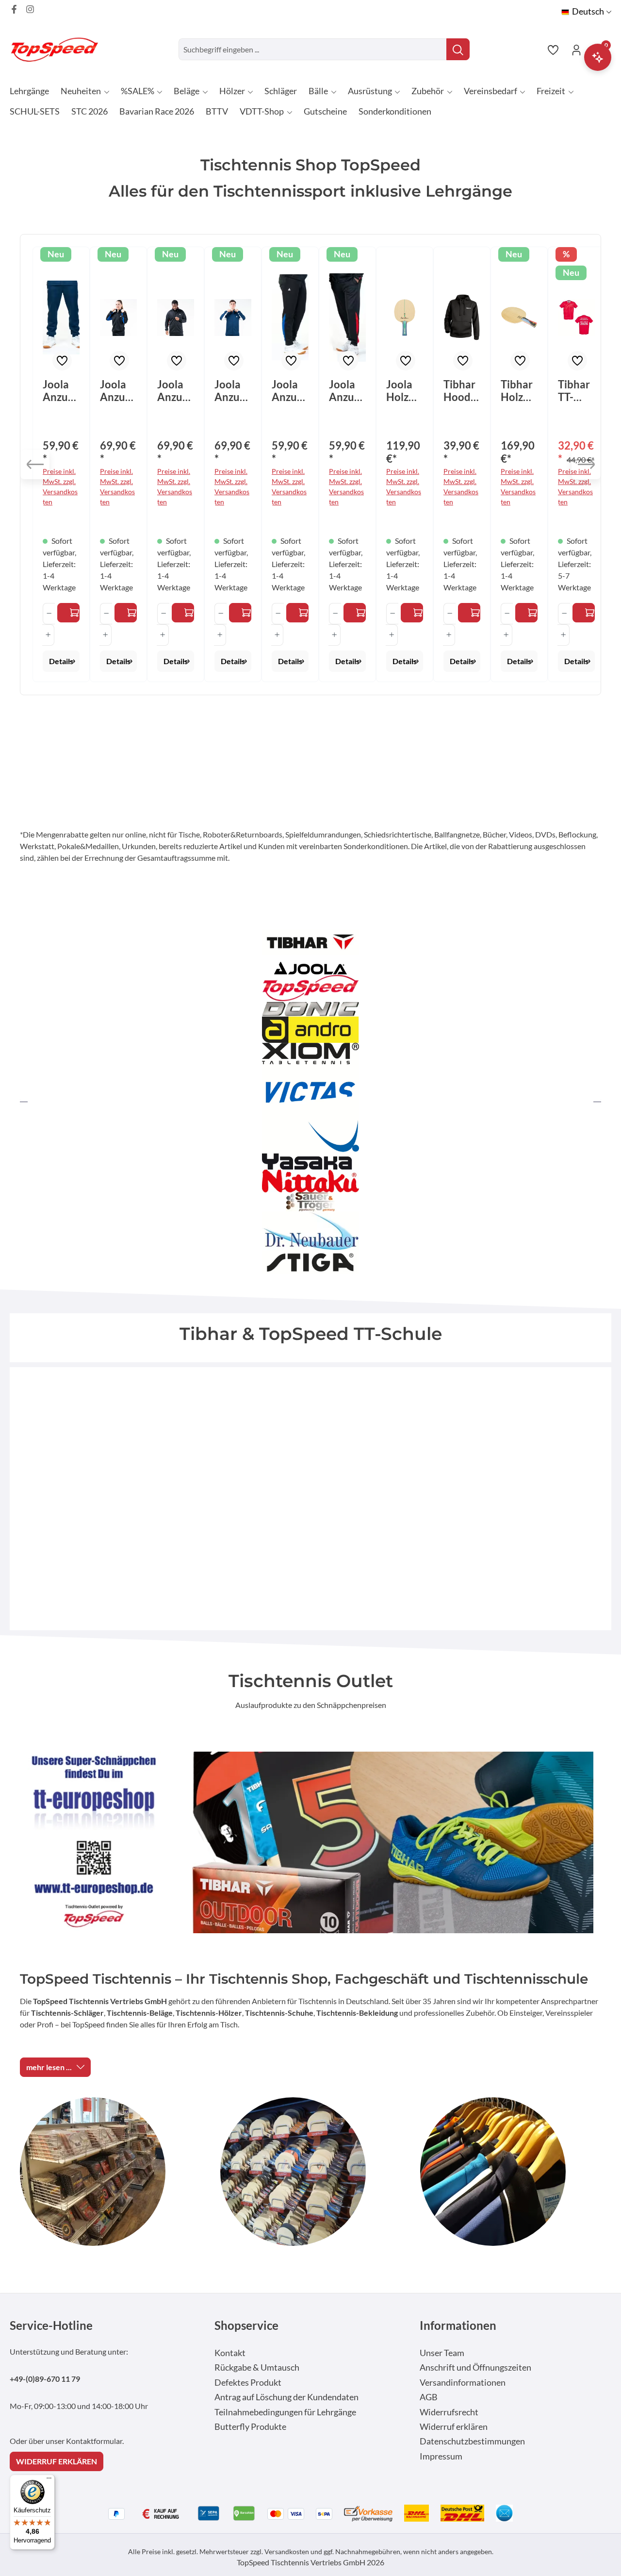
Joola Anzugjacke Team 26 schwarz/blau (117, 391)
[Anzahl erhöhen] (48, 635)
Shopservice (246, 2325)
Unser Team (442, 2353)
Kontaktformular (94, 2441)
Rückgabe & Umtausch (257, 2367)
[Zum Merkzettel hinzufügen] (62, 361)
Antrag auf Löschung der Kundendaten (286, 2397)
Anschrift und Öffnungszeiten (475, 2367)
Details (61, 661)
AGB (429, 2397)
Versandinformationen (463, 2383)
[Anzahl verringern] (49, 614)
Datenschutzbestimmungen (472, 2441)
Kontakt (230, 2353)
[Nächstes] (586, 465)
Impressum (441, 2456)
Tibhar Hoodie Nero (461, 391)
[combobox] (313, 49)
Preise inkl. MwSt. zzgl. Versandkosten (60, 486)
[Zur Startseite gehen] (58, 49)
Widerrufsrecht (449, 2412)
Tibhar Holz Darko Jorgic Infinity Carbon (519, 391)
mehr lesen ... (49, 2067)
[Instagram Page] (30, 9)
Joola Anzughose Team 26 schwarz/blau (290, 391)
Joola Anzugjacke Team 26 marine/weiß (232, 391)
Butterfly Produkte (250, 2427)
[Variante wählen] (68, 613)
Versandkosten (287, 2551)
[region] (310, 465)
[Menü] (49, 2480)
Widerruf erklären (454, 2427)
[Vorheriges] (35, 465)
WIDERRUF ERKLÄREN (57, 2461)
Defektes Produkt (248, 2383)
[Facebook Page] (14, 9)
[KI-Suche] (598, 57)
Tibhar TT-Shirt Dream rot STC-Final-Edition (576, 391)
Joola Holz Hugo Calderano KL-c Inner (404, 391)
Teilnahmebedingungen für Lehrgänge (285, 2412)
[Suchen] (458, 49)
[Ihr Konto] (576, 50)
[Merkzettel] (553, 50)
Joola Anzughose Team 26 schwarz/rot (347, 391)
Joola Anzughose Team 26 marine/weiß (61, 391)
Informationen (458, 2325)
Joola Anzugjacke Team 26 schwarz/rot (175, 391)
